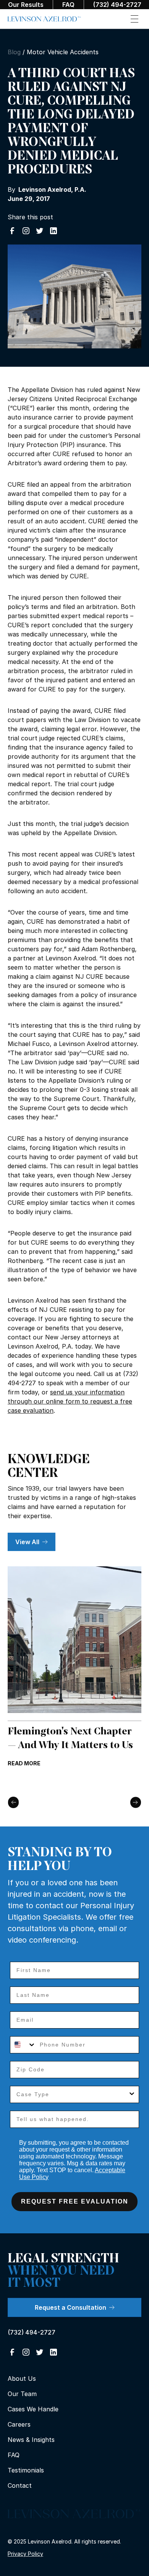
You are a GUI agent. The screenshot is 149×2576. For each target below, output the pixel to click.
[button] (134, 19)
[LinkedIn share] (53, 231)
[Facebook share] (12, 231)
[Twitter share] (40, 231)
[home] (44, 19)
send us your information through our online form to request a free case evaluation (70, 1401)
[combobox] (23, 2045)
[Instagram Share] (26, 231)
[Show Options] (132, 2094)
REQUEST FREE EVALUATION (75, 2201)
